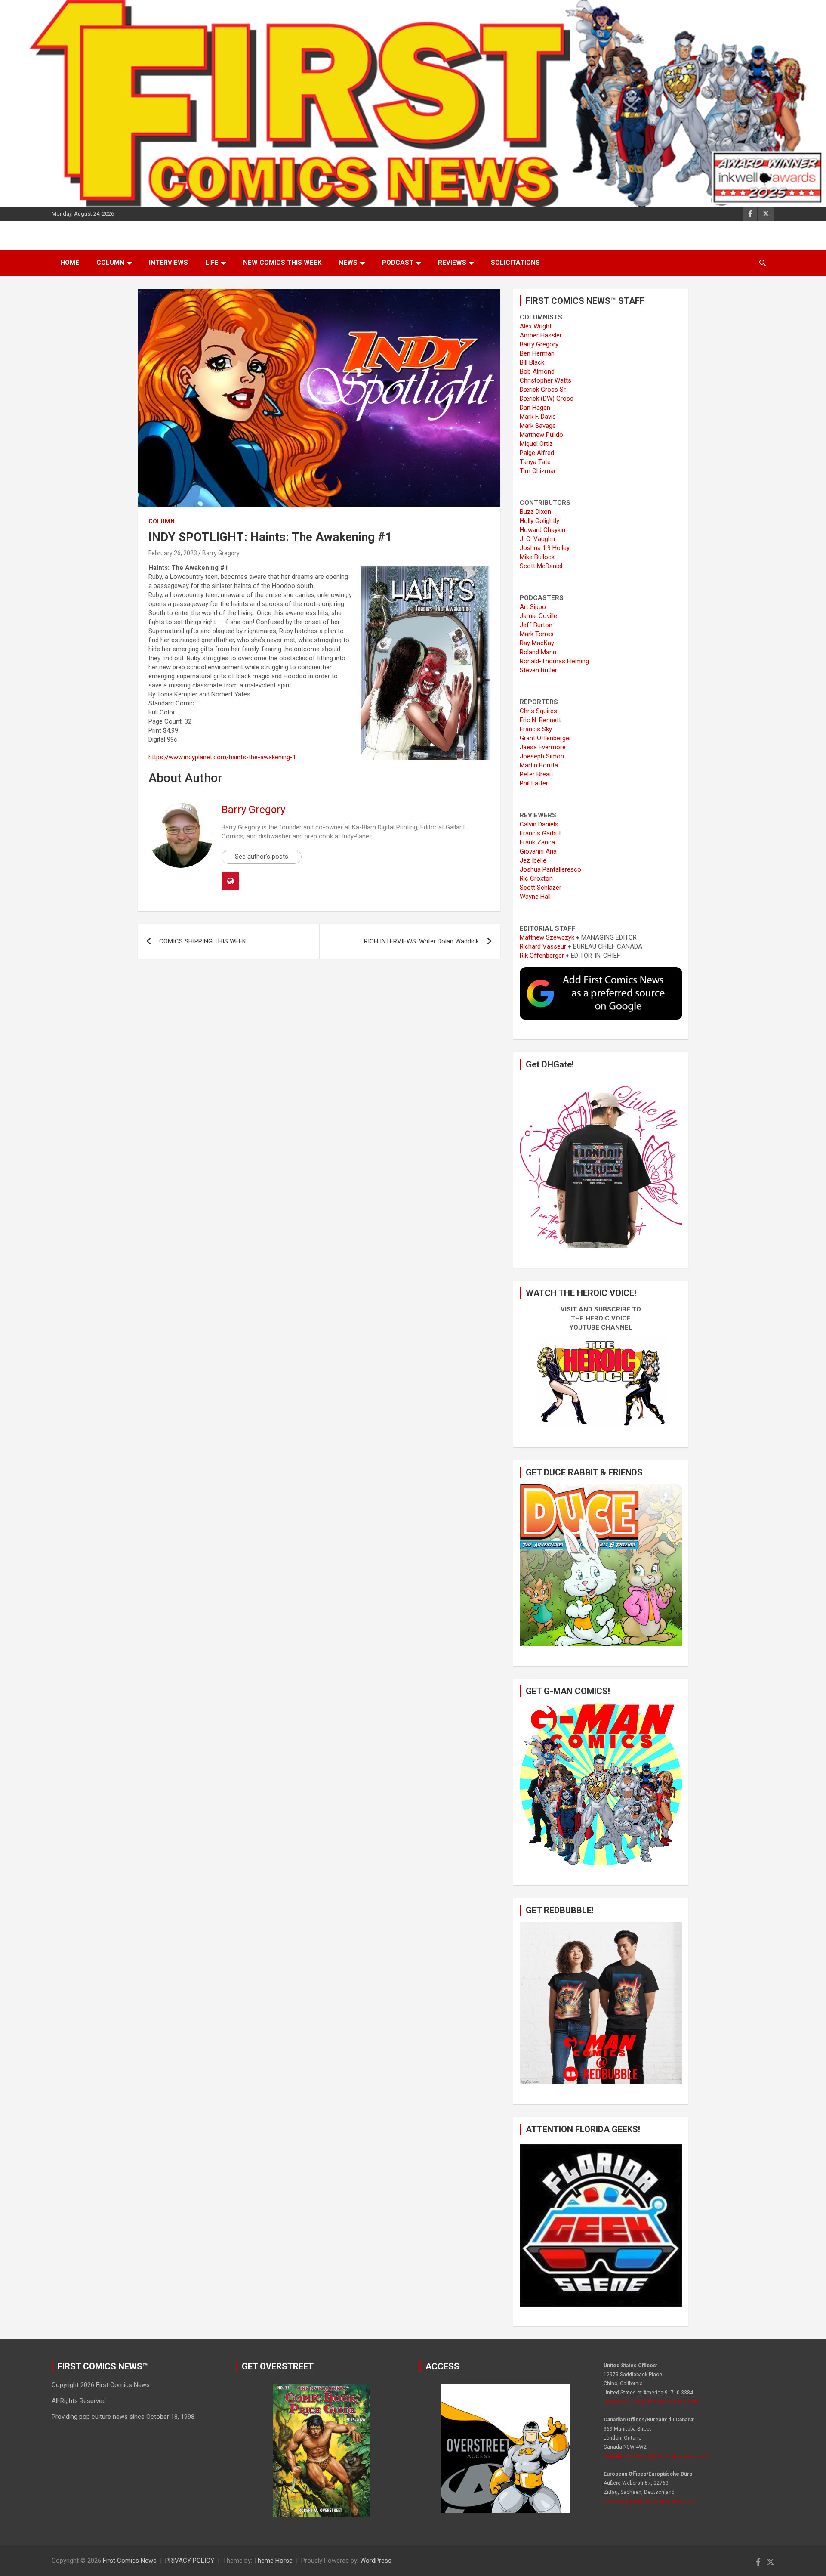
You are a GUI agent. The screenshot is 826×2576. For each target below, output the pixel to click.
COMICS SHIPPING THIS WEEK (203, 941)
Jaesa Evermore (543, 747)
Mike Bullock (537, 557)
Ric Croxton (536, 878)
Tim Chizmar (538, 471)
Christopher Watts (546, 380)
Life (212, 263)
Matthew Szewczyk (547, 937)
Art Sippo (533, 607)
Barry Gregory (221, 553)
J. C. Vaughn (537, 539)
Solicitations (515, 263)
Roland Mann (538, 652)
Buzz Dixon (535, 512)
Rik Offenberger (542, 956)
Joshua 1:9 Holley (545, 548)
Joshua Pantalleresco (550, 869)
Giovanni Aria (538, 851)
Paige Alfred (537, 453)
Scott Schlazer (541, 888)
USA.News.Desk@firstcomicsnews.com (651, 2402)
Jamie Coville (538, 616)
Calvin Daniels (539, 824)
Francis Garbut (540, 833)
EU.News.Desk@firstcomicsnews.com (649, 2501)
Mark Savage (538, 426)
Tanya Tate (535, 462)
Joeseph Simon (542, 756)
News (348, 263)
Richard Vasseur (543, 946)
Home (70, 263)
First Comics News (130, 2561)
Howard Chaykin (542, 530)
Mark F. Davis (538, 417)
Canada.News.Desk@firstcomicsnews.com (655, 2456)
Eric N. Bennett (540, 720)
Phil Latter (534, 783)
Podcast (398, 263)
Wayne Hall (535, 897)
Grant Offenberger (546, 738)
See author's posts (262, 857)
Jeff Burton (536, 625)
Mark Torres (537, 634)
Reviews (452, 263)
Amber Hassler (541, 335)
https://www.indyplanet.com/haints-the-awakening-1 (222, 757)
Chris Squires (538, 711)
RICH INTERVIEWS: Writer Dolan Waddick (421, 941)
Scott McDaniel (541, 566)
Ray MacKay (537, 643)
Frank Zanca (537, 842)
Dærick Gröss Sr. (543, 390)
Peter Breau (536, 774)
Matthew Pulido (541, 435)
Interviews (168, 263)
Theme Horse (273, 2561)
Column (110, 263)
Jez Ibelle (533, 860)
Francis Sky (536, 729)
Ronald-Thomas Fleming (554, 661)
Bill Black (532, 362)
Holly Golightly (539, 521)
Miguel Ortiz (536, 444)
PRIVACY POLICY (190, 2561)
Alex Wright (536, 326)
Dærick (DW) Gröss (547, 399)
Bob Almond (537, 371)
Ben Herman (537, 353)
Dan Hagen (535, 408)
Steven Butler (538, 670)
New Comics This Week (282, 263)
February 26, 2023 (173, 553)
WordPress (376, 2561)
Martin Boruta (539, 765)
